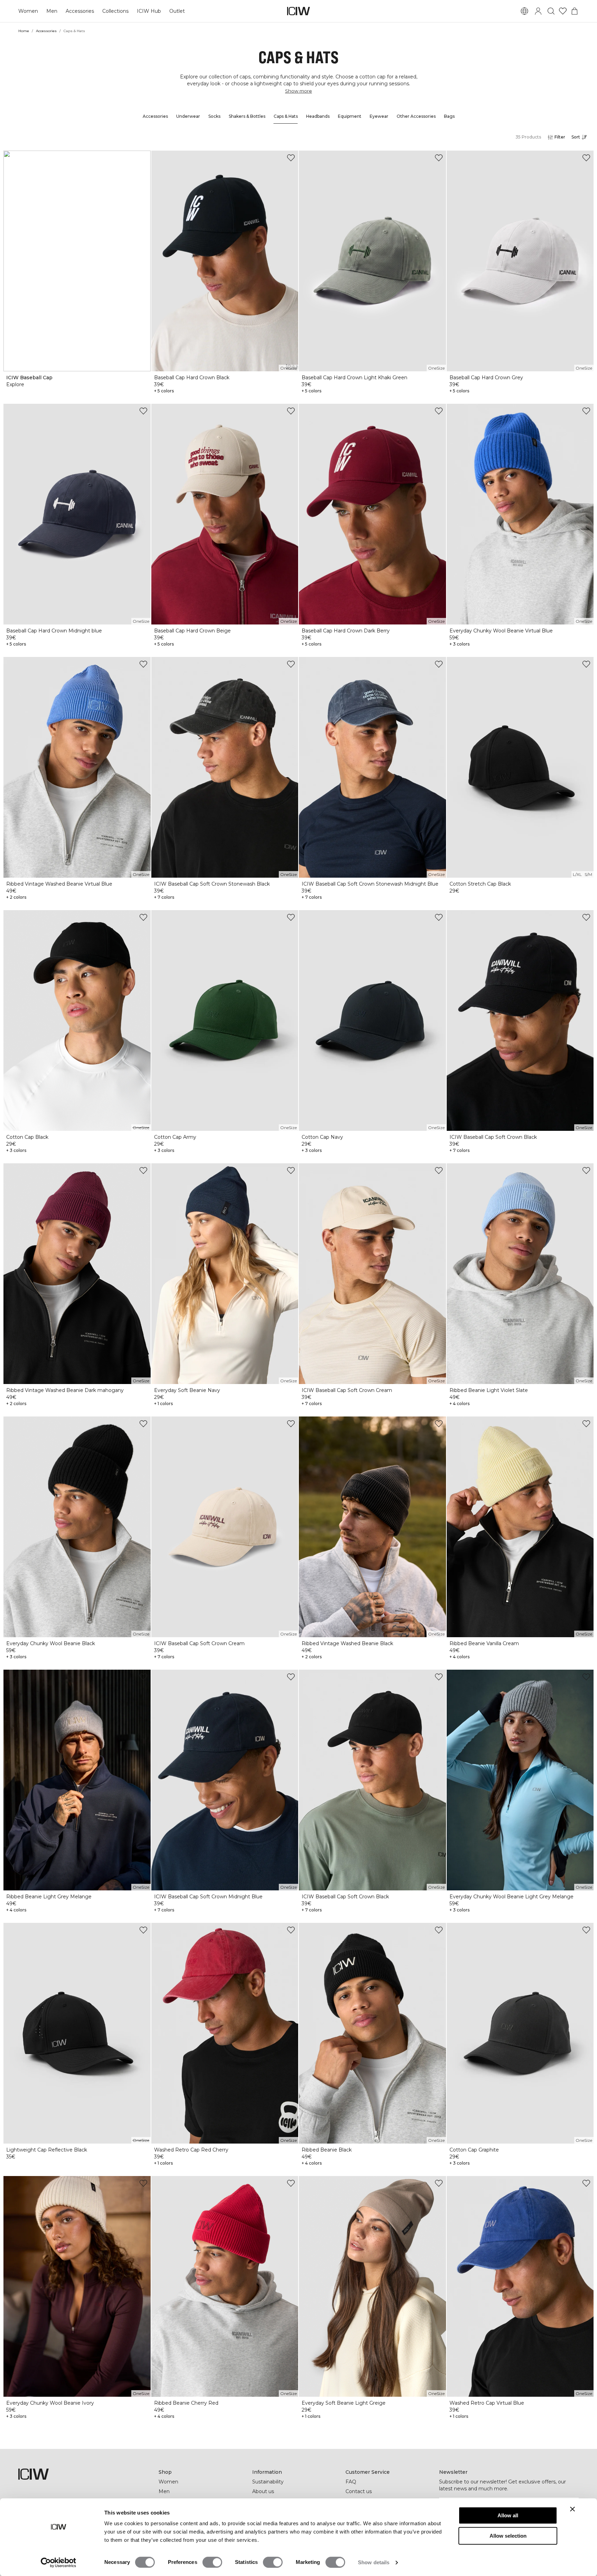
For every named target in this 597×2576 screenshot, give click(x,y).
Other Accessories (416, 116)
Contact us (359, 2491)
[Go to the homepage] (298, 11)
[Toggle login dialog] (538, 11)
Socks (214, 116)
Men (52, 11)
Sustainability (268, 2482)
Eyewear (379, 116)
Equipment (350, 116)
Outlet (177, 11)
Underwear (188, 116)
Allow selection (508, 2536)
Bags (449, 116)
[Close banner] (572, 2509)
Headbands (318, 116)
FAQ (351, 2482)
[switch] (212, 2562)
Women (28, 11)
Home (24, 31)
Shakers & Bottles (247, 116)
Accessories (80, 11)
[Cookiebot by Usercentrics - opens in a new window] (59, 2563)
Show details (374, 2562)
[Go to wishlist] (563, 11)
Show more (298, 91)
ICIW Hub (149, 11)
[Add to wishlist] (291, 158)
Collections (115, 11)
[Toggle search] (551, 11)
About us (263, 2491)
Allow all (508, 2515)
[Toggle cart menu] (575, 11)
